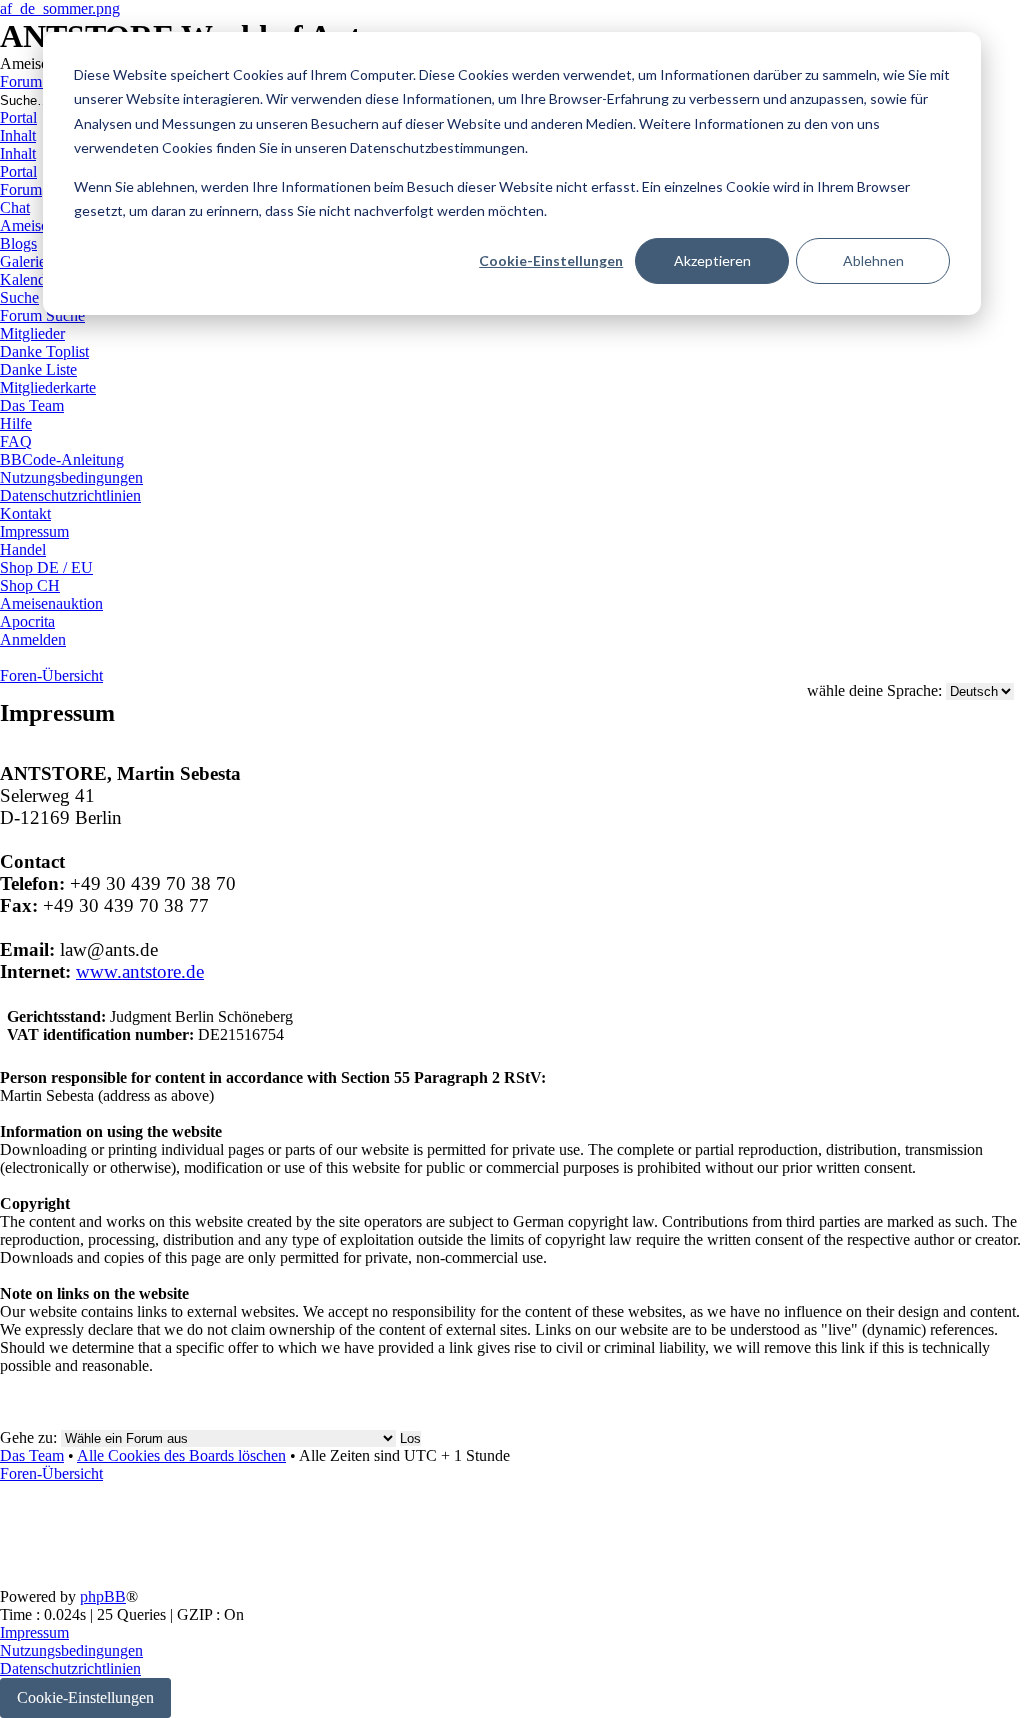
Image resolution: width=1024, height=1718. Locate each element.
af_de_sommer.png (60, 8)
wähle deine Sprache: (874, 690)
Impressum (34, 1632)
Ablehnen (873, 260)
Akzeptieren (712, 260)
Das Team (32, 1455)
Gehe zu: (28, 1437)
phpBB (103, 1596)
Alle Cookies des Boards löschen (181, 1455)
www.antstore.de (140, 971)
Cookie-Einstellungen (551, 260)
